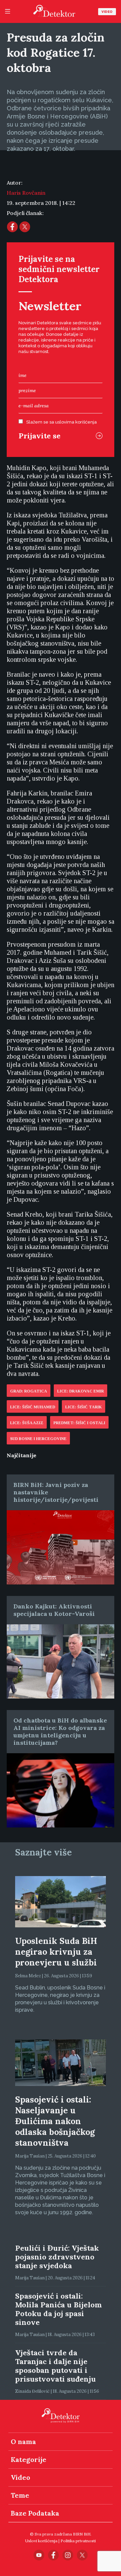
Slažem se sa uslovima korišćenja (62, 422)
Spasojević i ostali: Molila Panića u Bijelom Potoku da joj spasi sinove (58, 2309)
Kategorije (29, 2459)
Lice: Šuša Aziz (27, 1423)
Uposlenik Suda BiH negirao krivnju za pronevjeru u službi (56, 1952)
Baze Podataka (35, 2513)
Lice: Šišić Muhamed (33, 1407)
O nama (23, 2442)
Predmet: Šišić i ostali (79, 1423)
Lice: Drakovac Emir (80, 1391)
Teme (20, 2495)
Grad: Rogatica (29, 1391)
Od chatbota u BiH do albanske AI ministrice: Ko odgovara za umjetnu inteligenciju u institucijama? (60, 1731)
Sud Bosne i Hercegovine (38, 1439)
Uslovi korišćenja (41, 2541)
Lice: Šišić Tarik (84, 1407)
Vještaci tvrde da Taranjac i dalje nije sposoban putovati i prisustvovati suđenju (55, 2366)
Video (107, 12)
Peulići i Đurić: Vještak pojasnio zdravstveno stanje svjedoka (57, 2257)
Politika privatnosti (78, 2541)
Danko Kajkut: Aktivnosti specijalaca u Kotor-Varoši (54, 1610)
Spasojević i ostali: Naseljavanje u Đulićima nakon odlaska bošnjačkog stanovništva (55, 2121)
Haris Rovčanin (26, 193)
